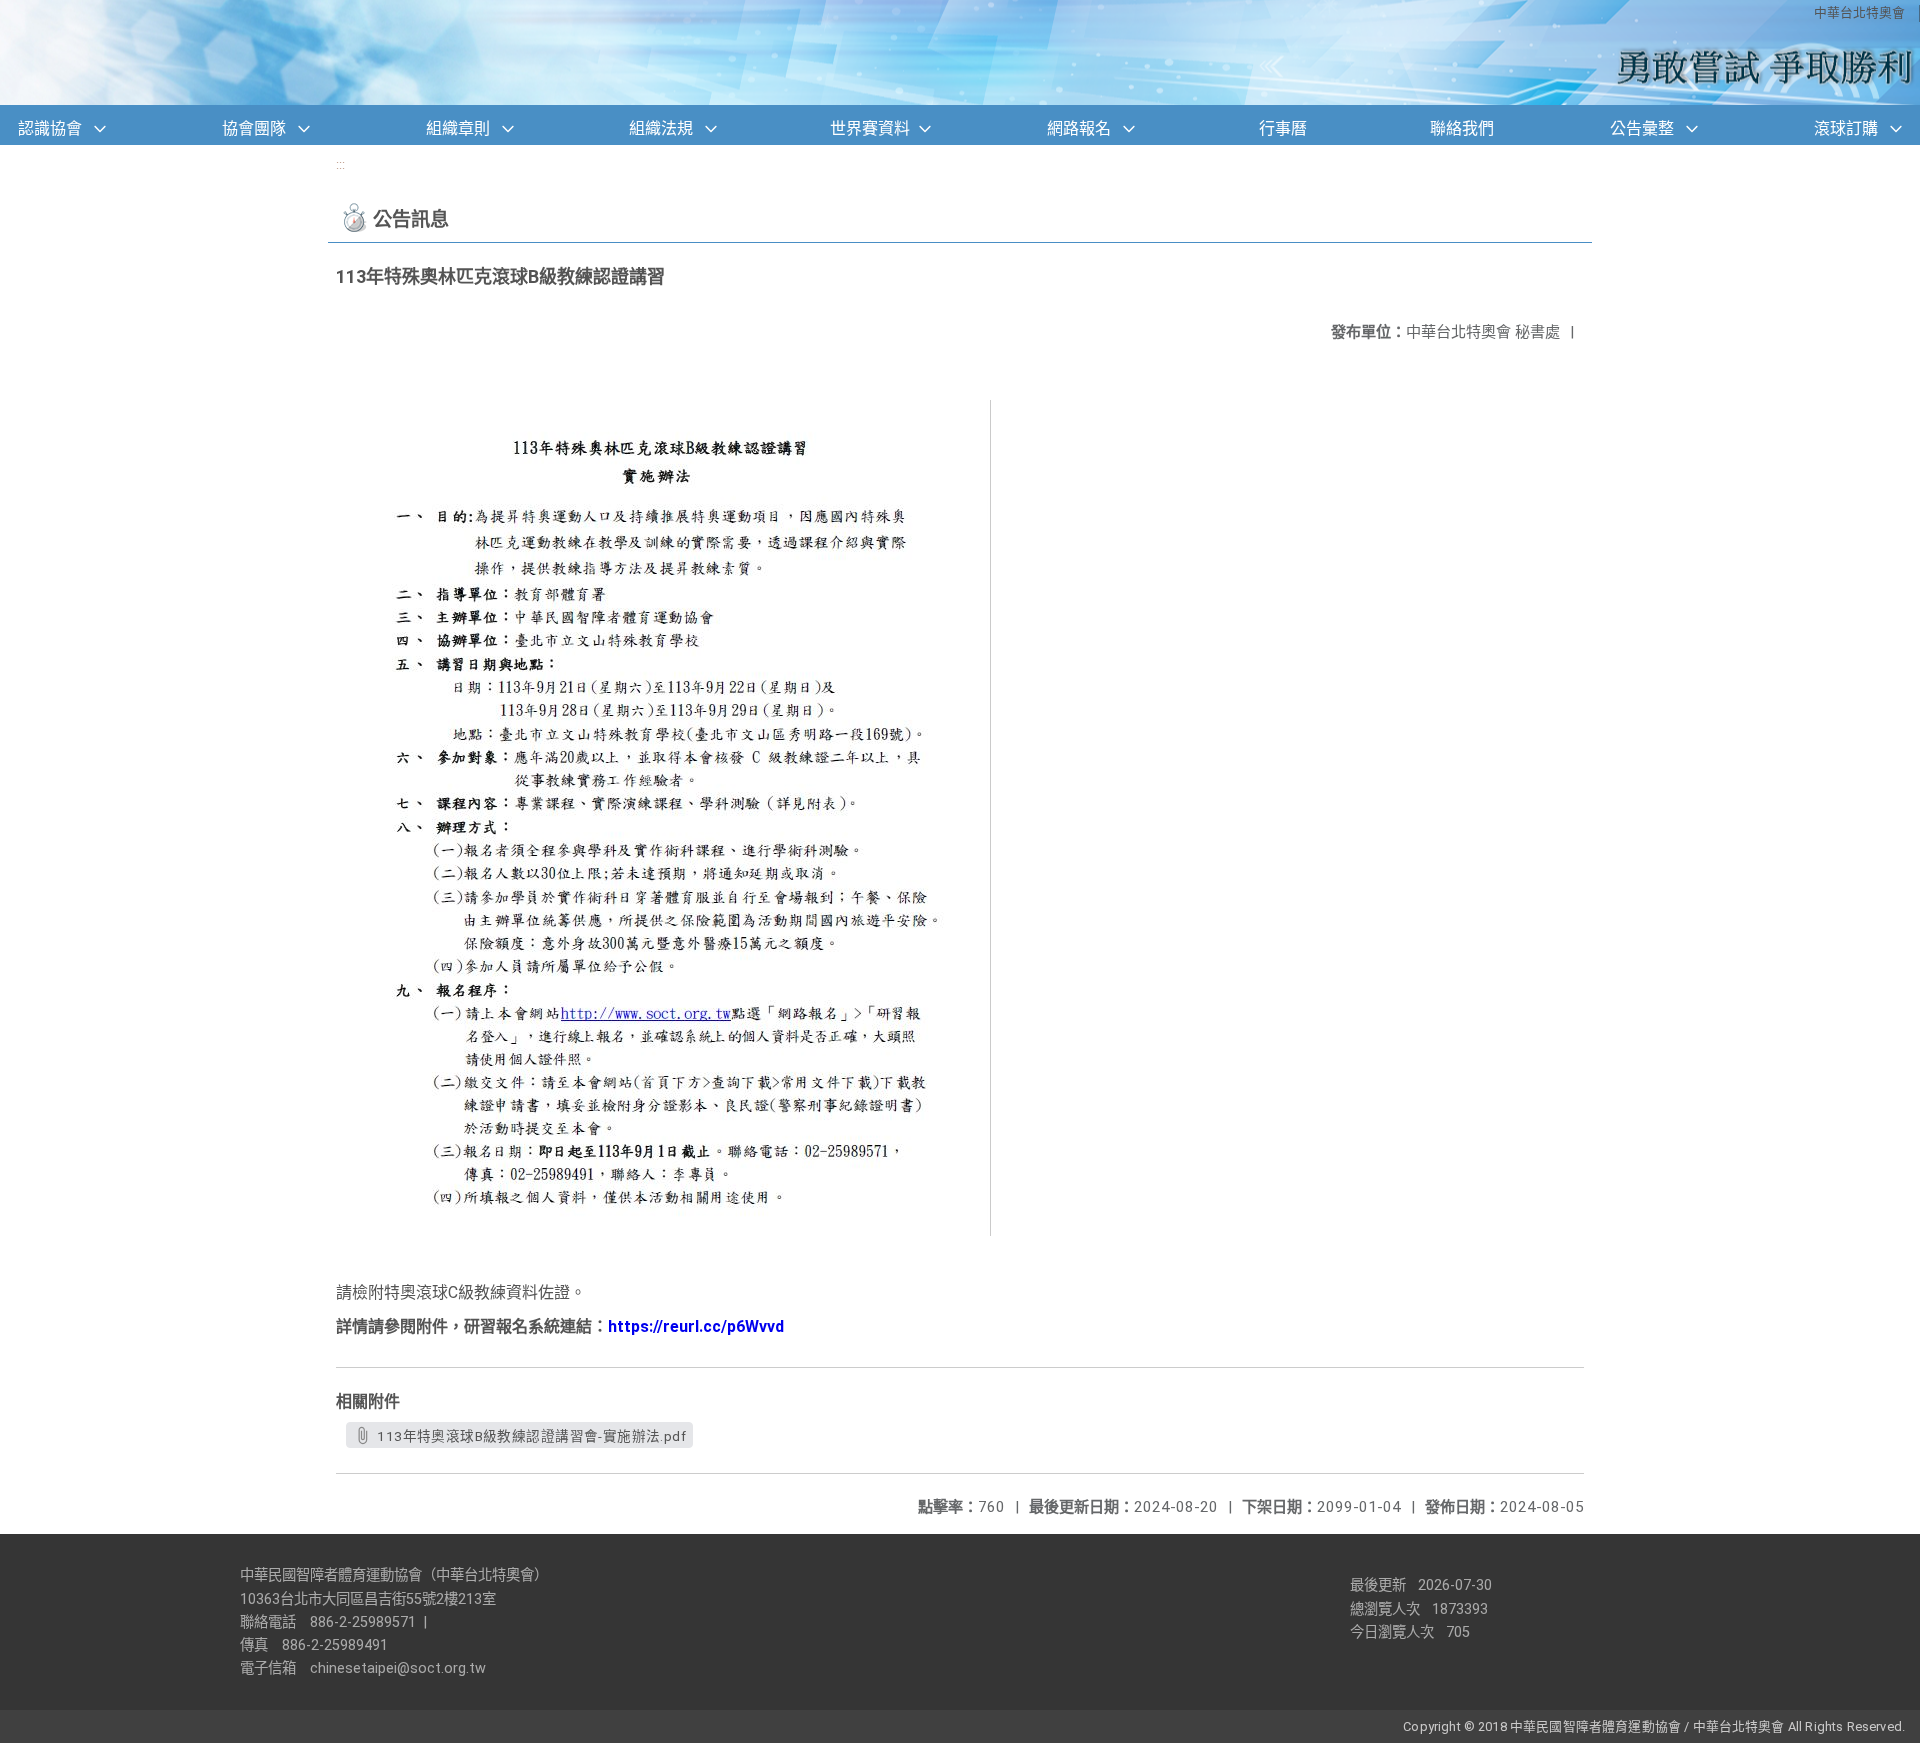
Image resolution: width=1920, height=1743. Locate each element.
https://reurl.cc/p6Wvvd (696, 1326)
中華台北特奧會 (1859, 12)
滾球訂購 (1846, 128)
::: (340, 164)
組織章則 (458, 128)
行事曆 (1283, 128)
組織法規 (661, 128)
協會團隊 (254, 128)
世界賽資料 (870, 128)
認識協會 (50, 128)
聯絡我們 (1462, 128)
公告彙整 (1642, 128)
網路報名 (1079, 128)
